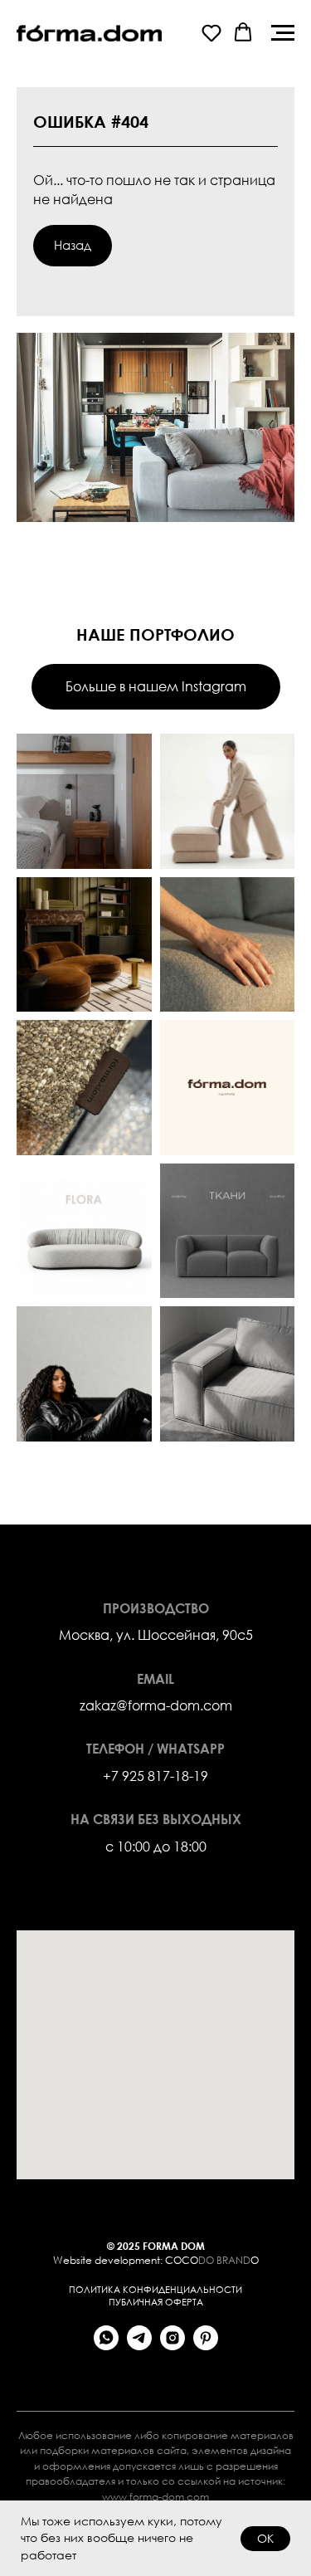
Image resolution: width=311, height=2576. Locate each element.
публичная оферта (156, 2302)
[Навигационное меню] (283, 33)
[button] (211, 32)
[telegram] (139, 2346)
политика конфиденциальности (155, 2290)
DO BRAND (224, 2260)
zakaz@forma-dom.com (156, 1705)
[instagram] (173, 2346)
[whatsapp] (106, 2346)
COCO (182, 2260)
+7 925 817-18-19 (155, 1776)
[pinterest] (206, 2346)
